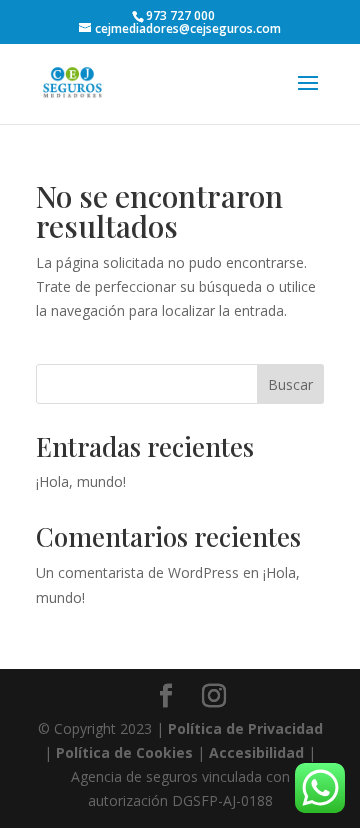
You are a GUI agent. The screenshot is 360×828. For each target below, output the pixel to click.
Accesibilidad (256, 752)
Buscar (290, 384)
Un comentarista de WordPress (137, 572)
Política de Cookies (124, 752)
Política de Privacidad (245, 728)
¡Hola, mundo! (81, 481)
